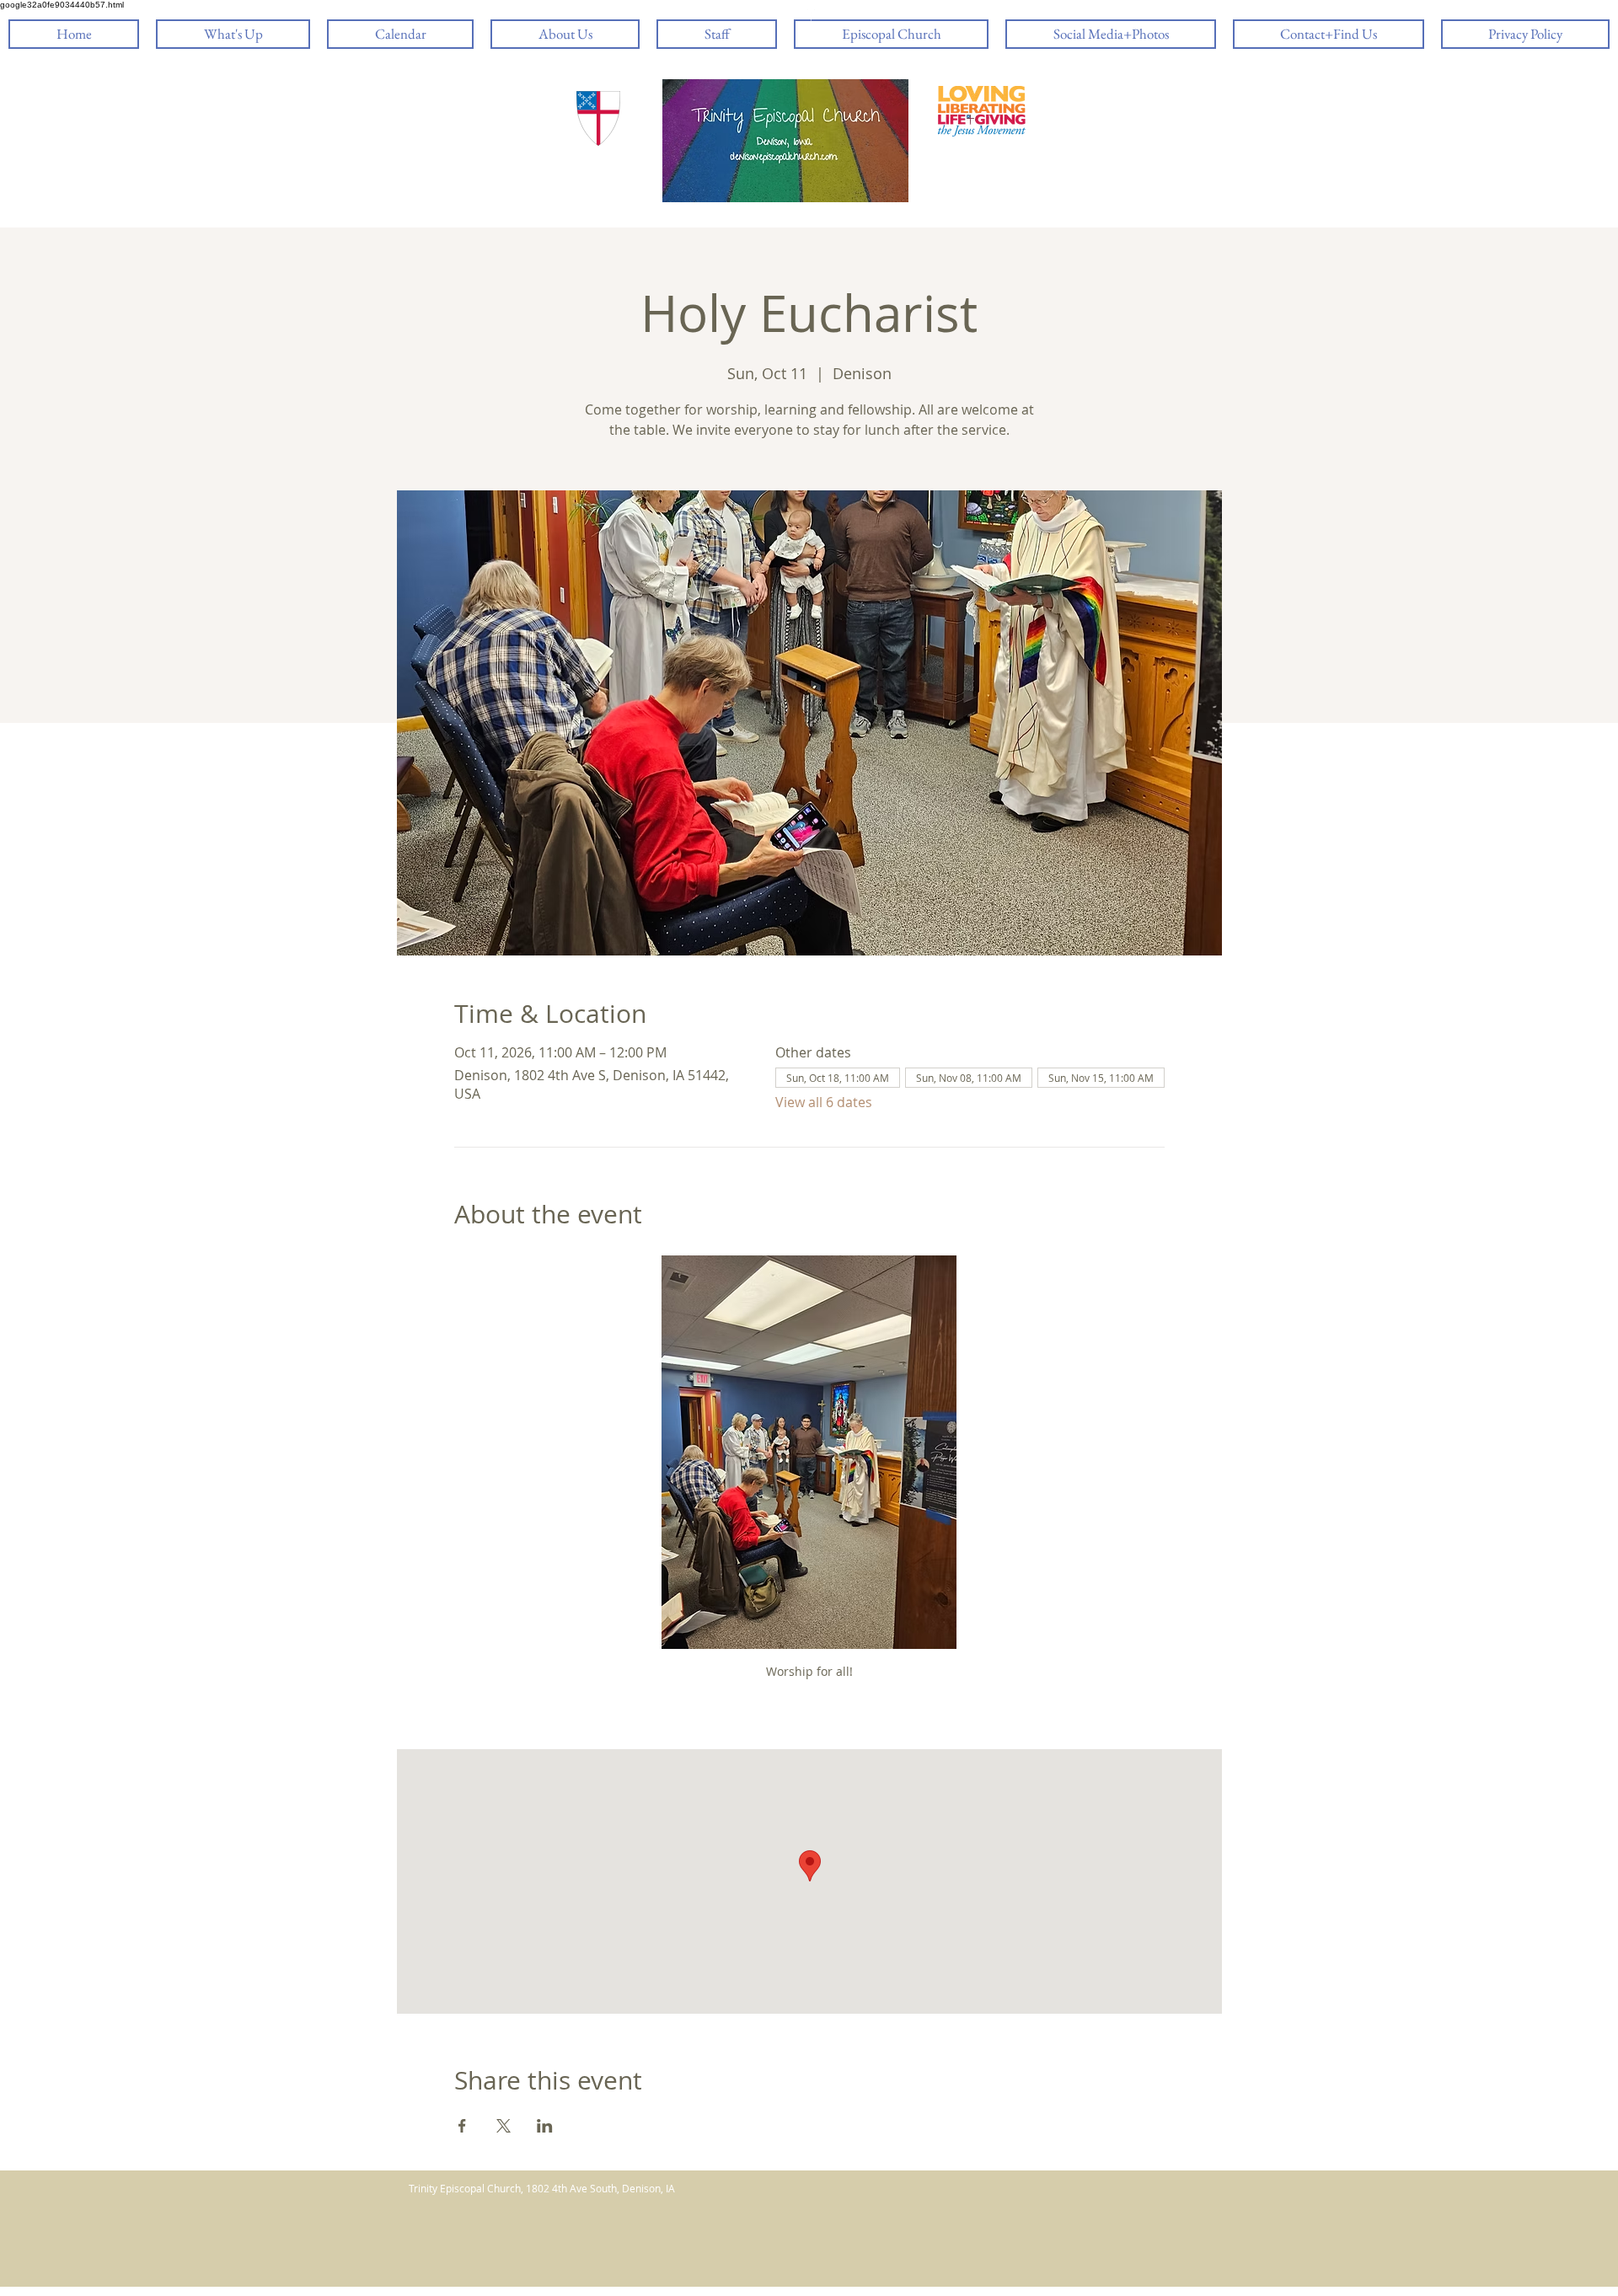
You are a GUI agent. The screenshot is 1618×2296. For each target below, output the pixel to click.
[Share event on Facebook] (462, 2126)
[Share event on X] (504, 2126)
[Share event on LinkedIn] (545, 2126)
